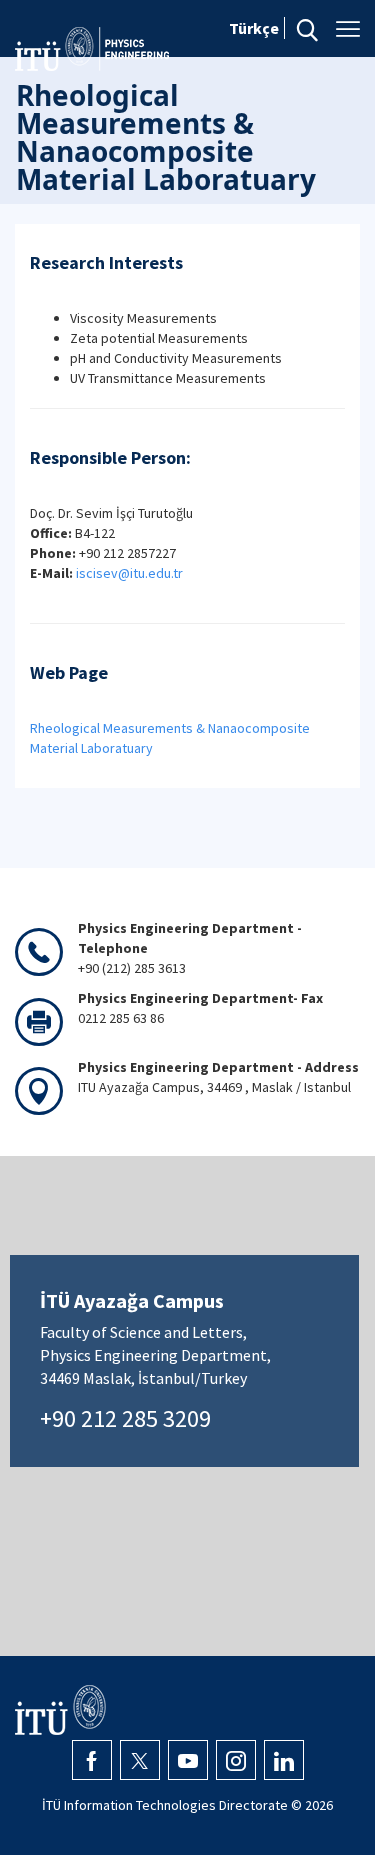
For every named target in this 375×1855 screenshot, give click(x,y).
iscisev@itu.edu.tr (131, 573)
